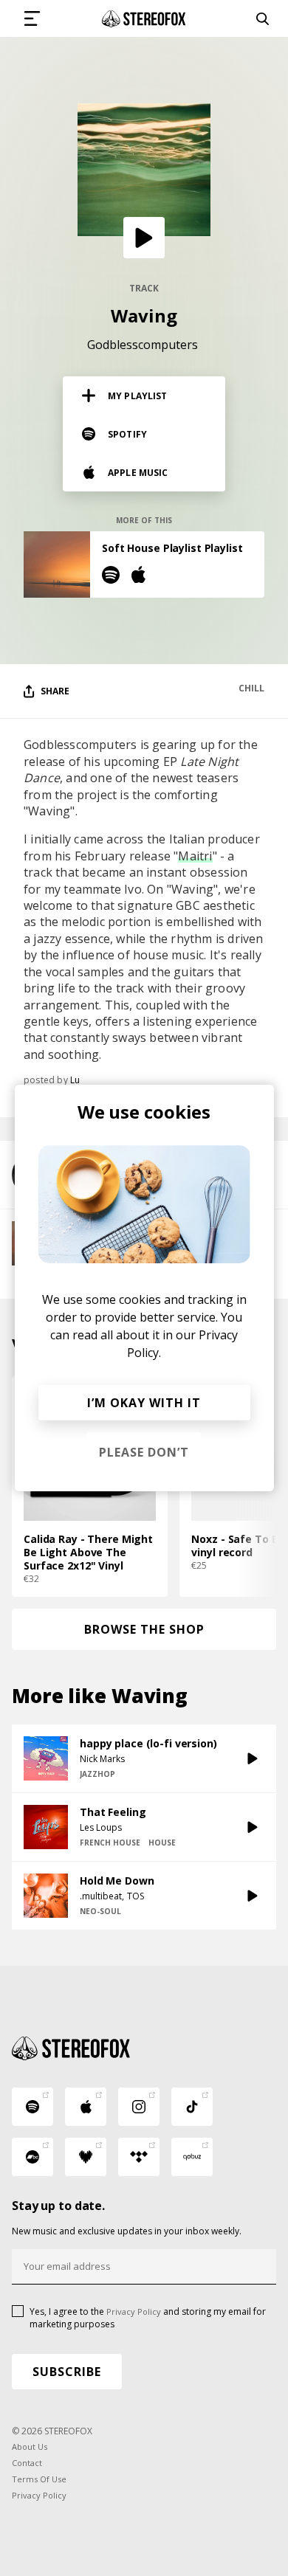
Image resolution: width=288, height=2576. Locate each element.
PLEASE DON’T (144, 1452)
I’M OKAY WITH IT (144, 1403)
